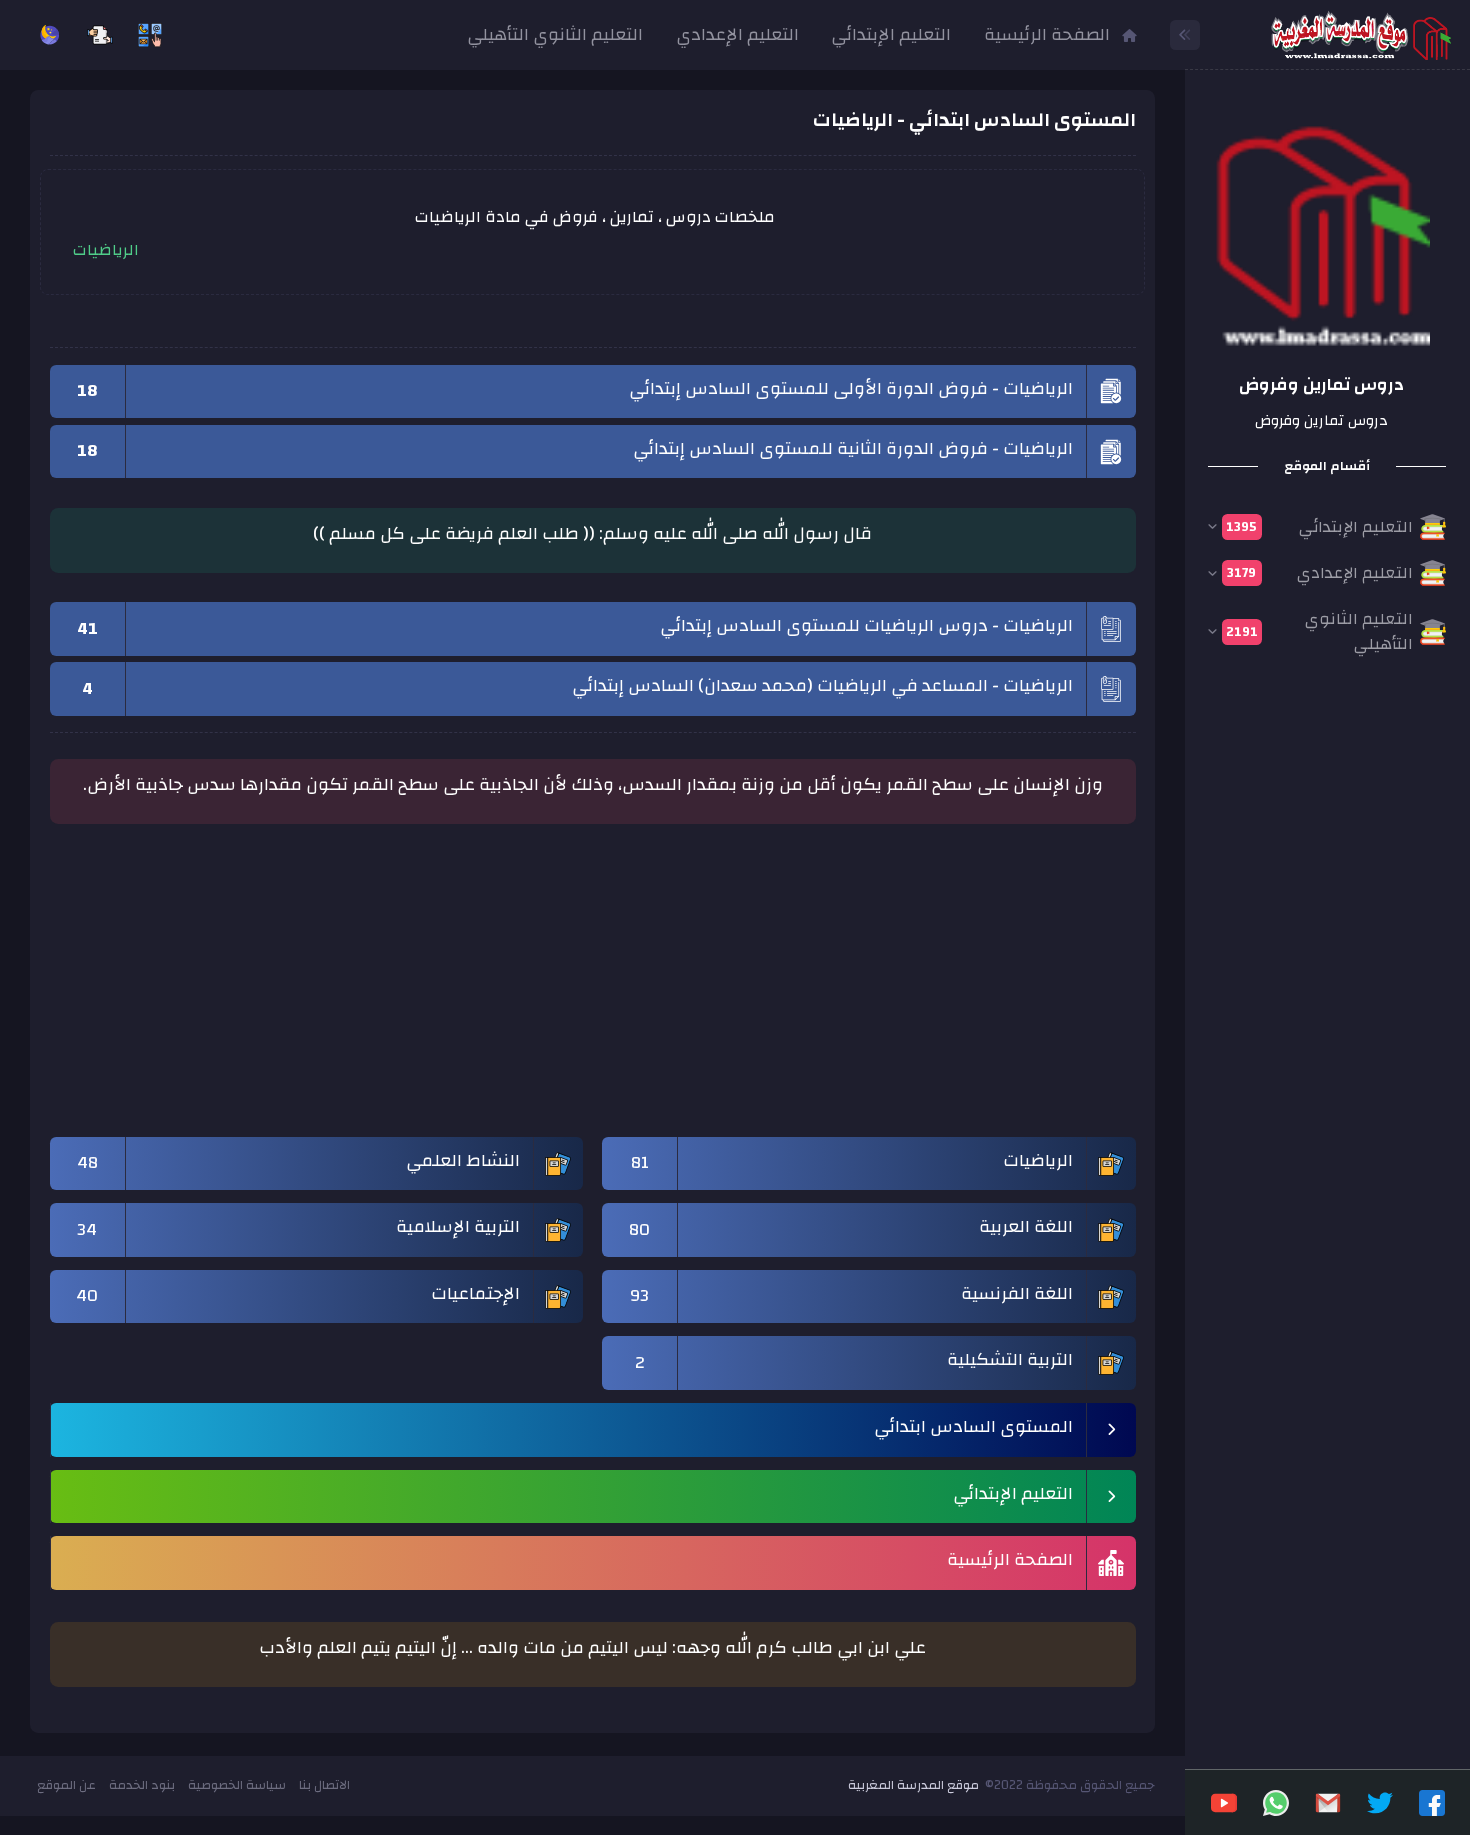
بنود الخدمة (142, 1785)
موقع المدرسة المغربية (913, 1785)
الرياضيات (106, 250)
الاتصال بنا (324, 1785)
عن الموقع (66, 1785)
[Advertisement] (593, 990)
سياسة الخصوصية (237, 1785)
